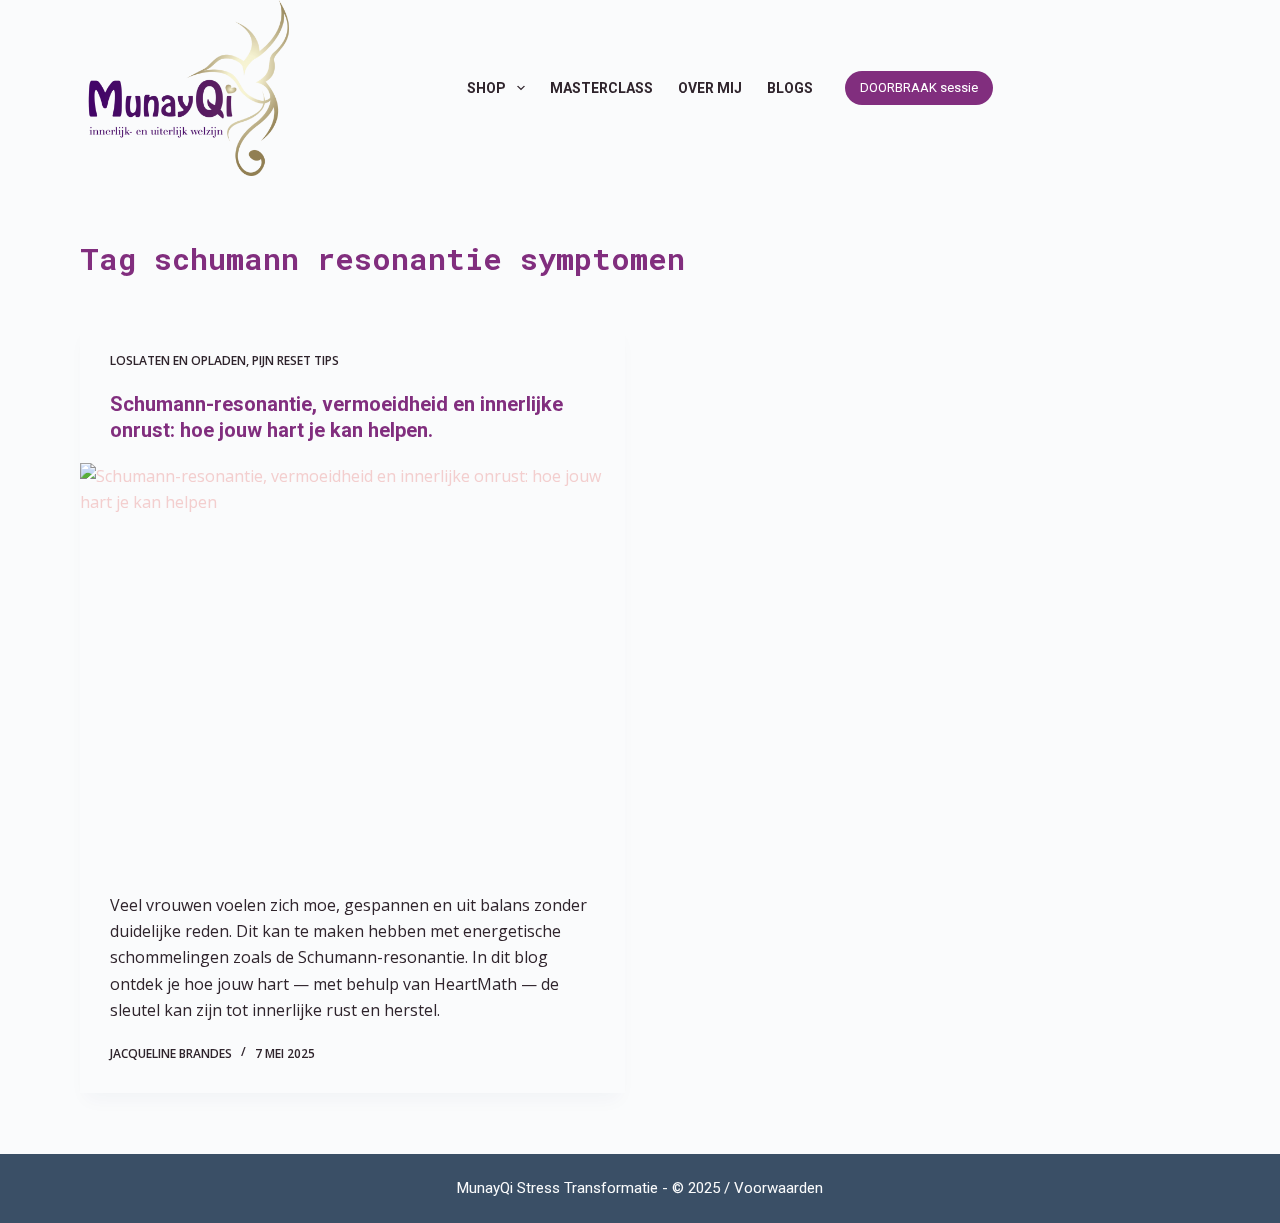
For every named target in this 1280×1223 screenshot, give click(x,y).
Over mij (710, 88)
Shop (486, 88)
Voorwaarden (778, 1188)
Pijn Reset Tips (295, 360)
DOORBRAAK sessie (919, 87)
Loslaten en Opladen (178, 360)
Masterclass (601, 88)
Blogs (790, 88)
